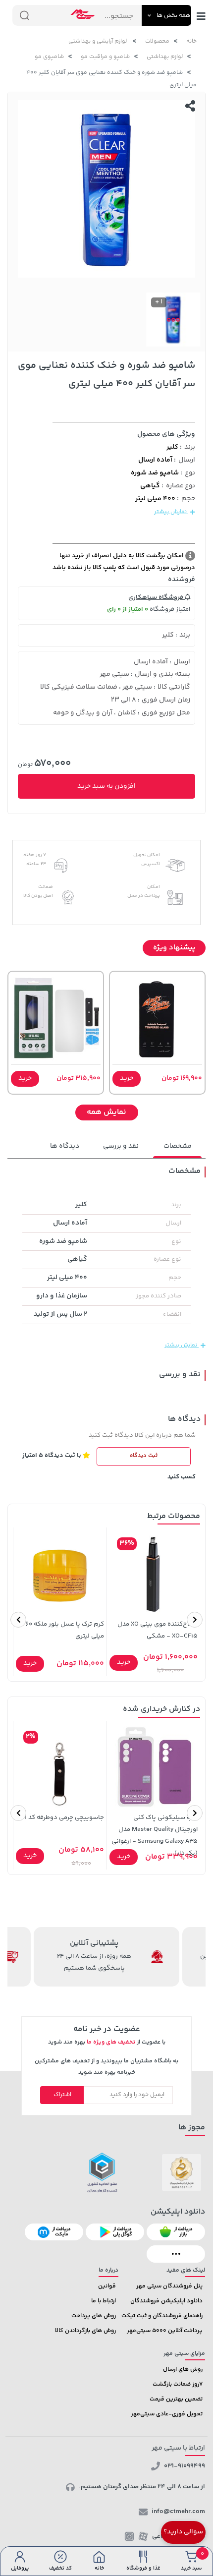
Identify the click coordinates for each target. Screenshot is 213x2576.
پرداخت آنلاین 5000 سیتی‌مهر (165, 2331)
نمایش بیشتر (171, 512)
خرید (127, 1078)
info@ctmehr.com (178, 2512)
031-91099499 (185, 2466)
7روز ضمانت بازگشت (178, 2384)
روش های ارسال (183, 2370)
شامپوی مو (49, 57)
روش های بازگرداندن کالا (85, 2331)
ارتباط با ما (104, 2301)
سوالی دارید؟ (183, 2532)
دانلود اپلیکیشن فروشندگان (166, 2301)
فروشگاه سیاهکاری (157, 597)
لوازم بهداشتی (165, 57)
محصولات (157, 41)
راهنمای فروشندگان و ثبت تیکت (162, 2316)
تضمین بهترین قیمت (176, 2399)
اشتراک (62, 2095)
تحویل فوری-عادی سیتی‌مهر (167, 2414)
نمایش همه (106, 1112)
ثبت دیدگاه (144, 1456)
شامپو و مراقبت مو (105, 57)
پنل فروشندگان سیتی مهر (169, 2286)
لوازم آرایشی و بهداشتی (98, 41)
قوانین (107, 2286)
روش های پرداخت (94, 2316)
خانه (191, 41)
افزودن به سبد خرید (106, 786)
